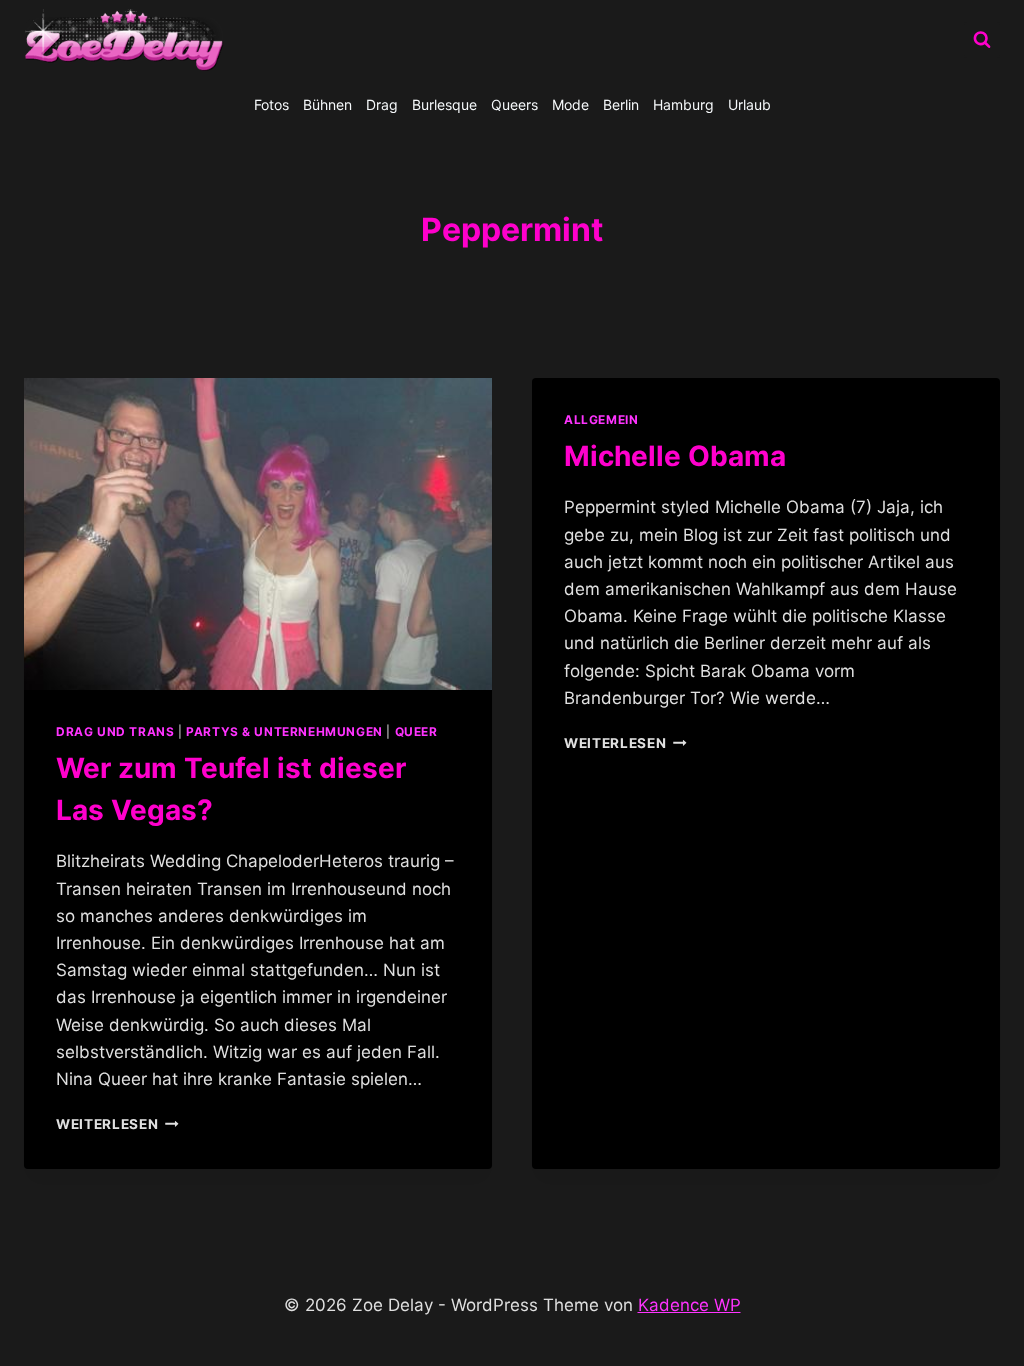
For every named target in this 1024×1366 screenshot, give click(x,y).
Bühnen (327, 104)
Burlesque (444, 104)
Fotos (271, 104)
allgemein (601, 419)
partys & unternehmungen (284, 731)
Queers (514, 104)
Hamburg (683, 104)
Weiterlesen (117, 1124)
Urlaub (749, 104)
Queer (416, 731)
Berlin (621, 104)
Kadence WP (689, 1305)
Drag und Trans (115, 731)
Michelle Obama (675, 456)
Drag (382, 104)
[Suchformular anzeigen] (982, 40)
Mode (570, 104)
